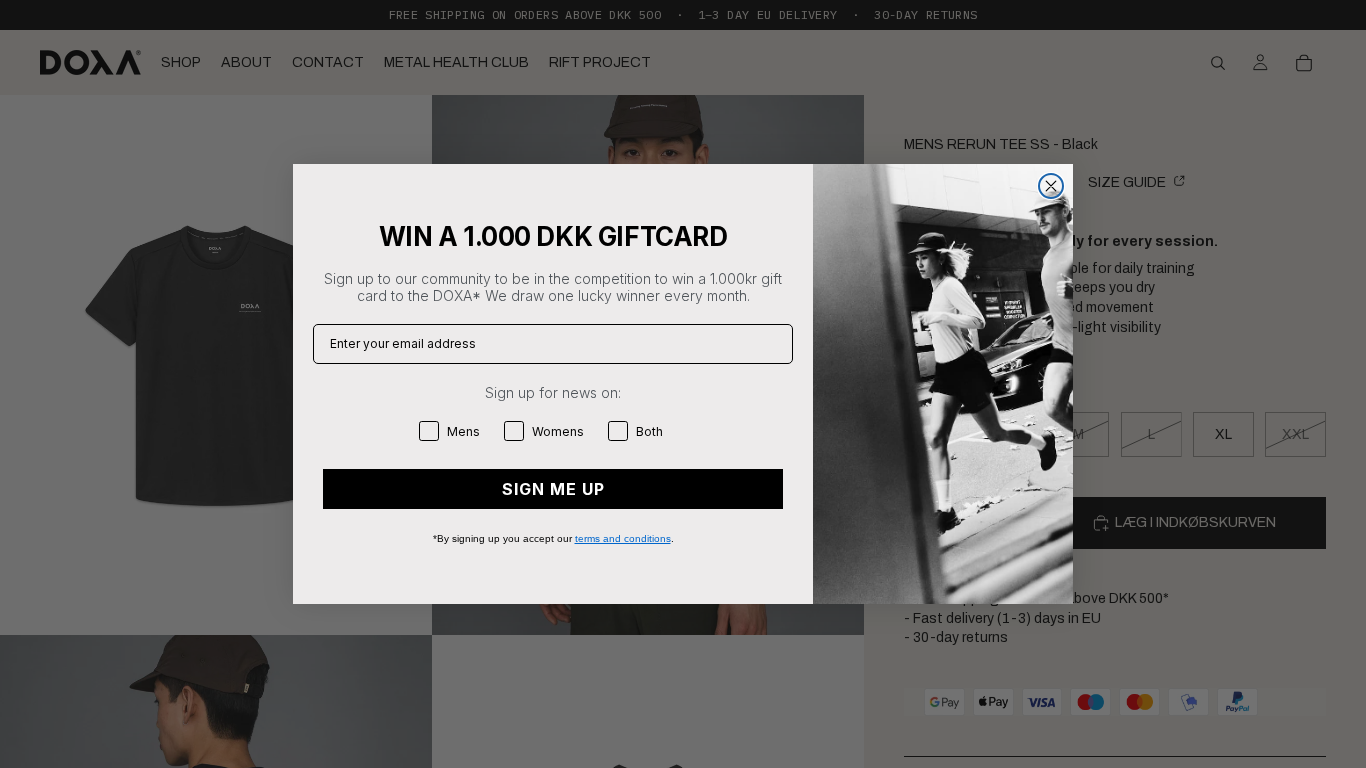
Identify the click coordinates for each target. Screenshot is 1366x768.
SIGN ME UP (553, 489)
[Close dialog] (1051, 186)
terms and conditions (623, 538)
